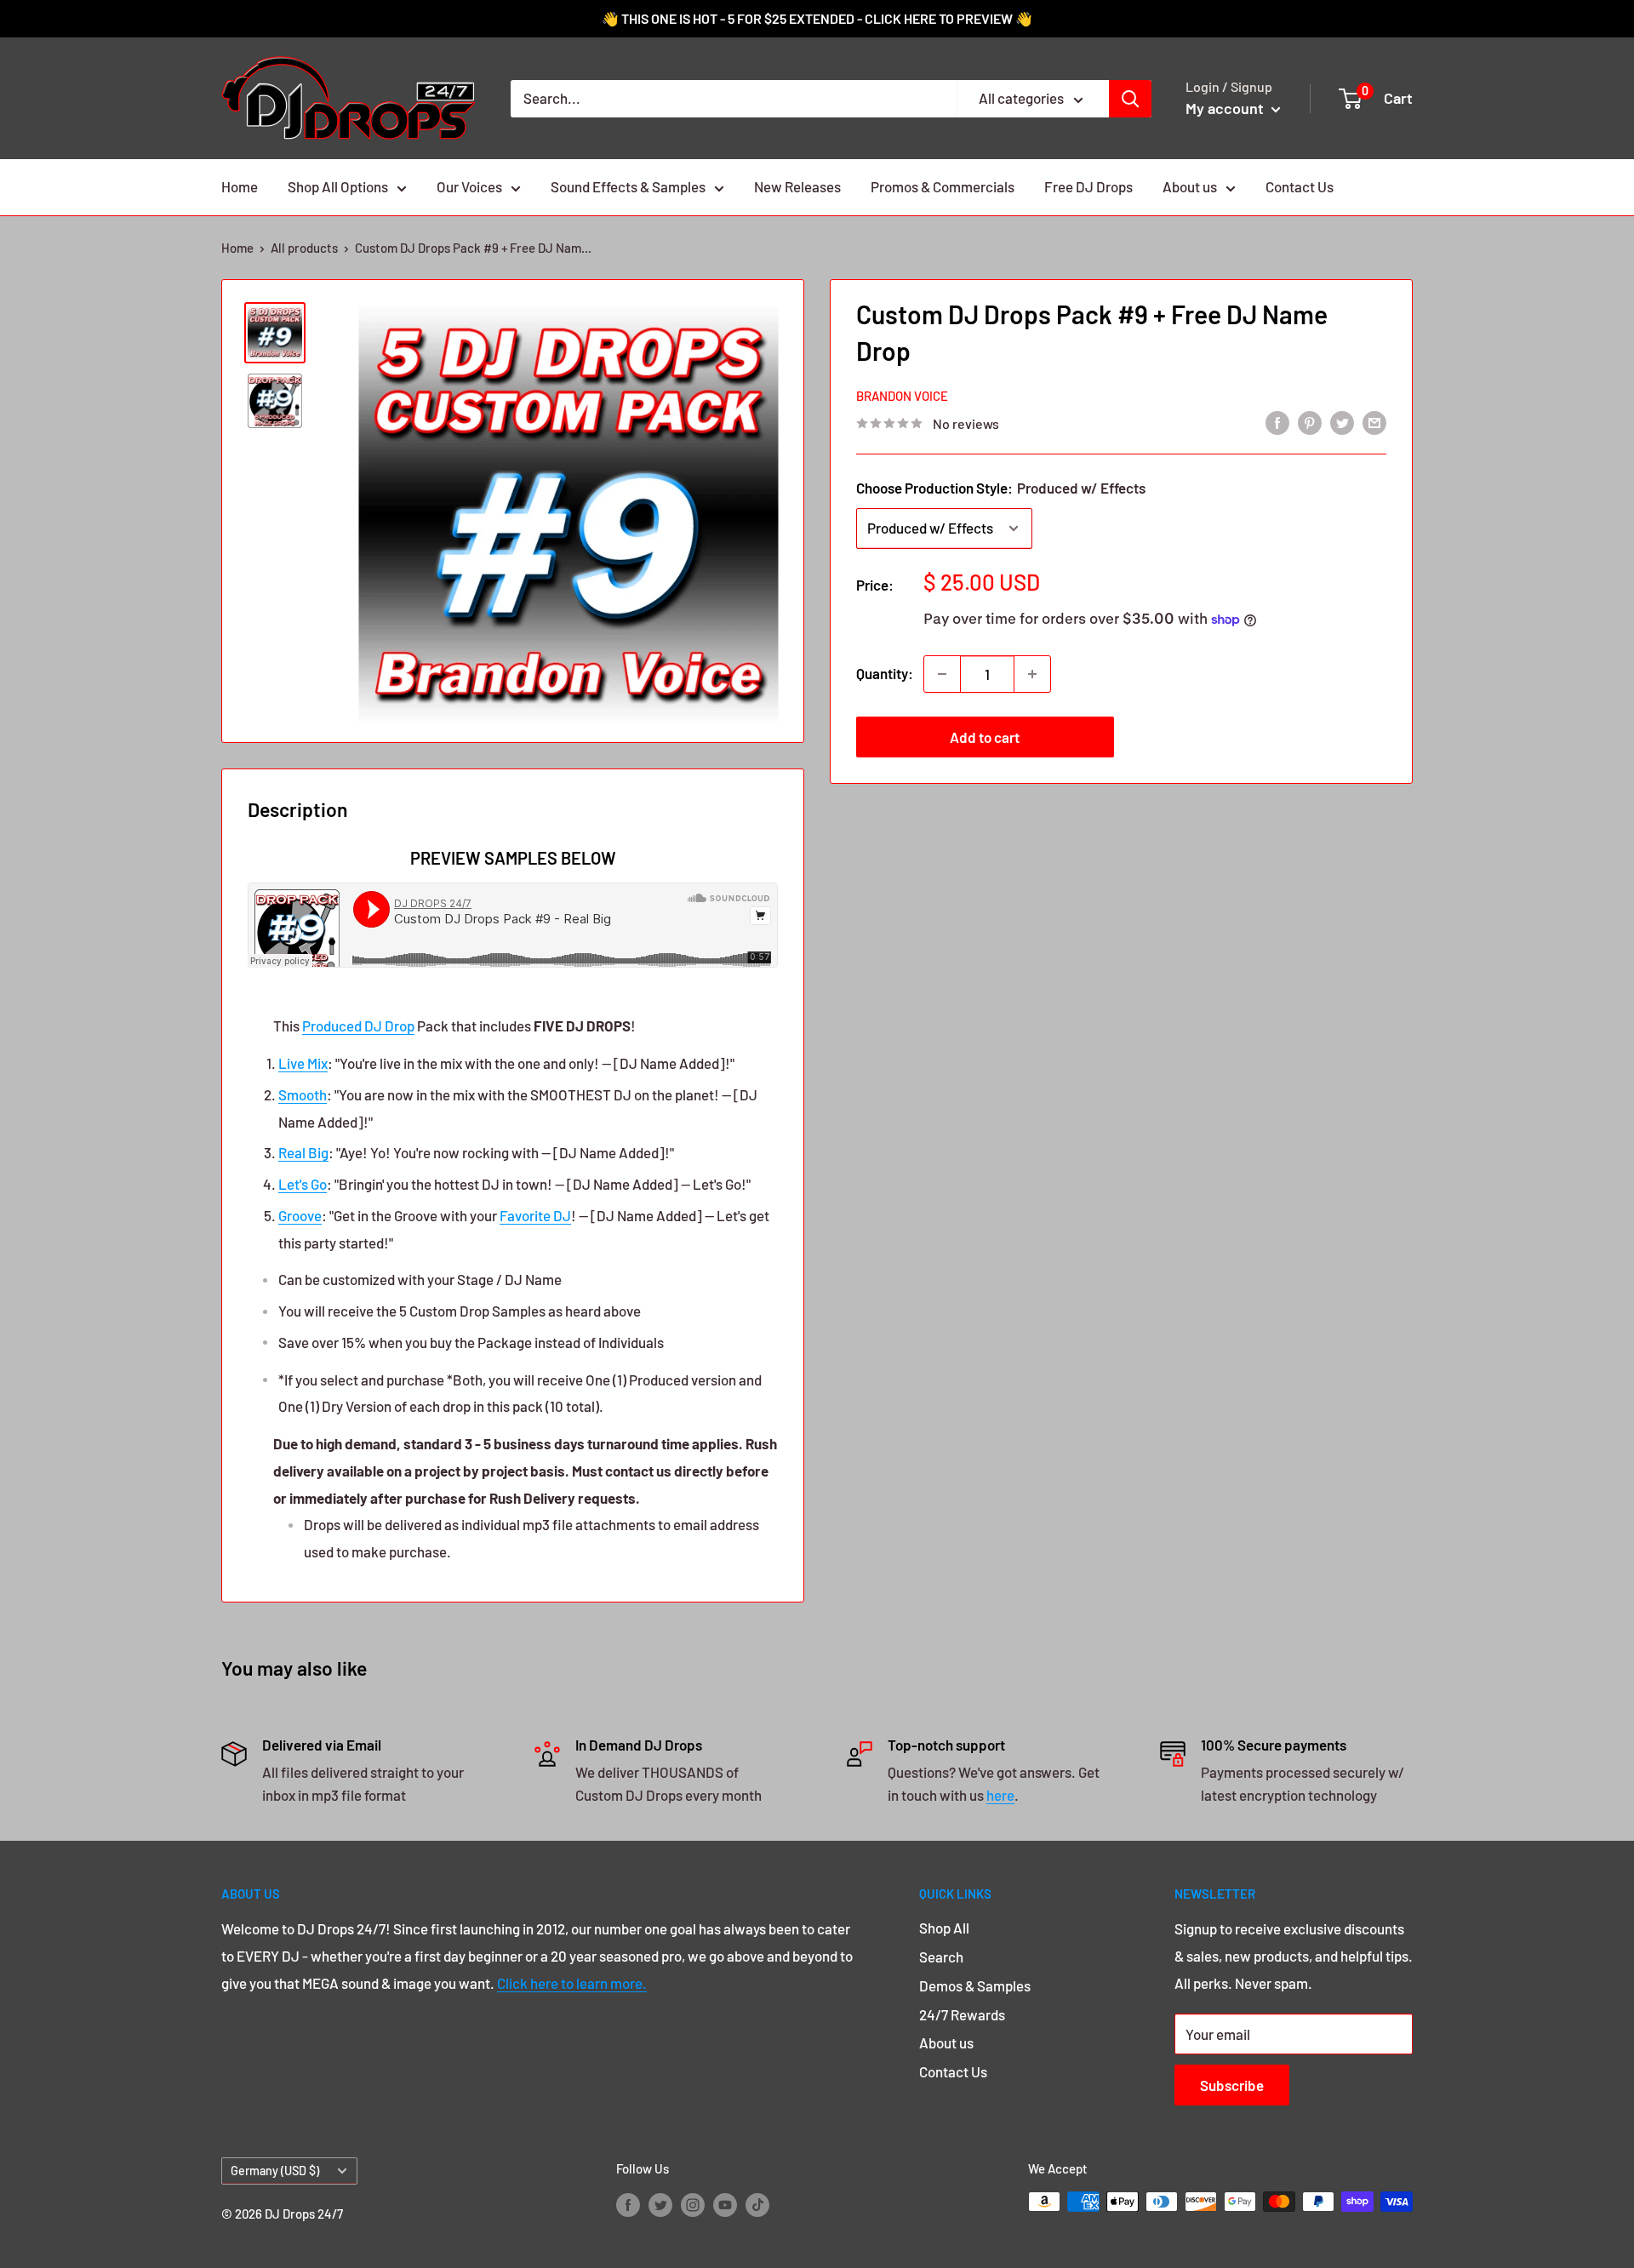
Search (941, 1957)
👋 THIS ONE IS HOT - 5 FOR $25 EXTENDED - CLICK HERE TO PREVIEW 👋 (817, 18)
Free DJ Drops (1088, 186)
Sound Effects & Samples (628, 186)
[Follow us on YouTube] (725, 2204)
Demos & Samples (975, 1985)
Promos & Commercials (943, 186)
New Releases (797, 186)
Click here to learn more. (572, 1983)
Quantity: (885, 673)
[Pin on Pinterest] (1310, 422)
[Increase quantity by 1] (1032, 674)
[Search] (1130, 99)
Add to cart (985, 737)
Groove (300, 1215)
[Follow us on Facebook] (628, 2204)
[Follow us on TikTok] (757, 2204)
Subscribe (1232, 2085)
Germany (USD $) (275, 2171)
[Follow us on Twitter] (660, 2204)
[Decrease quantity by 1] (942, 674)
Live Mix (303, 1063)
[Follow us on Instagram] (693, 2204)
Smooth (303, 1094)
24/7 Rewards (962, 2014)
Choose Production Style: (1001, 488)
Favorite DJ (535, 1215)
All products (304, 248)
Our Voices (469, 186)
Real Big (303, 1152)
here (1000, 1795)
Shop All (944, 1928)
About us (1190, 186)
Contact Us (1300, 186)
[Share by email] (1374, 422)
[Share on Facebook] (1277, 422)
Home (240, 186)
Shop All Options (338, 186)
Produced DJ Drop (358, 1025)
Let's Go (303, 1184)
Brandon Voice (902, 396)
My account (1226, 108)
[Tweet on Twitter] (1342, 422)
